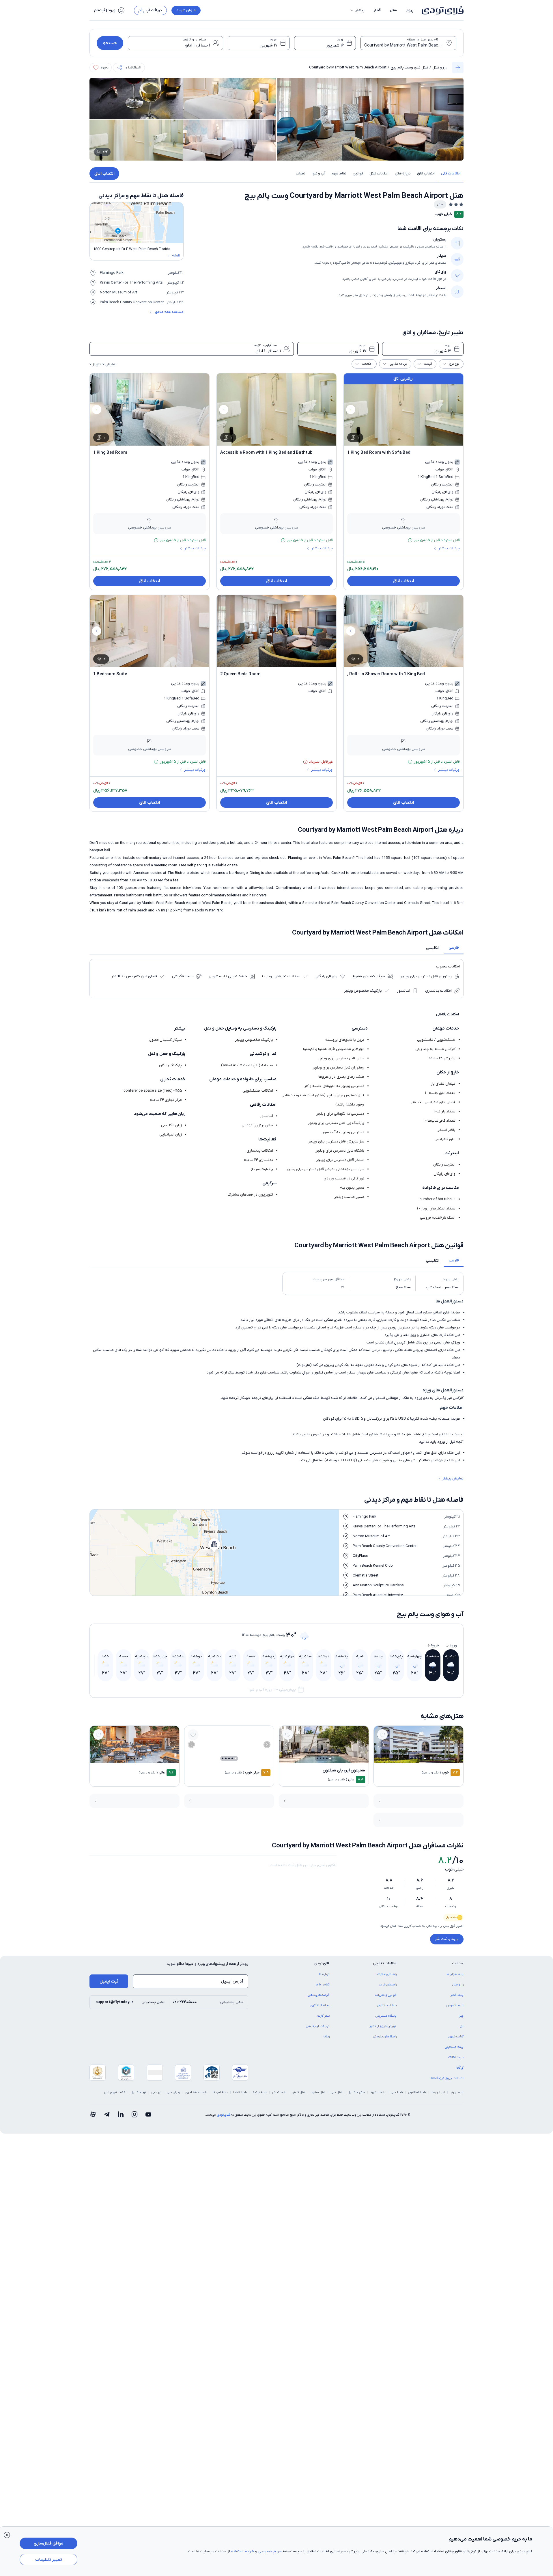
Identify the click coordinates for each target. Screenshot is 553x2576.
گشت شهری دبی (115, 2092)
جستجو (110, 43)
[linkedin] (121, 2115)
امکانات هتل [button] (379, 173)
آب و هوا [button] (318, 173)
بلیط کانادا (240, 2092)
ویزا (461, 2016)
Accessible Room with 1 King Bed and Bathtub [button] (266, 453)
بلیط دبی (397, 2092)
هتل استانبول (356, 2092)
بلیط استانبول (417, 2092)
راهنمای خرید (388, 1985)
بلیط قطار (457, 1995)
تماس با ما (323, 1985)
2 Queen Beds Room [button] (240, 674)
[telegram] (107, 2115)
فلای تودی (223, 2115)
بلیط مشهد (378, 2092)
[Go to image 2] (422, 1758)
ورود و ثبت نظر (447, 1939)
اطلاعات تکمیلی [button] (385, 1963)
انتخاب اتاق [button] (426, 173)
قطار (377, 10)
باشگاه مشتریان (386, 2016)
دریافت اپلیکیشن (318, 2026)
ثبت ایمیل (109, 1981)
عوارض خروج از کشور (383, 2026)
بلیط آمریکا (220, 2092)
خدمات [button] (458, 1963)
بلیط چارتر (457, 2092)
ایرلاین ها (438, 2092)
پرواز (410, 10)
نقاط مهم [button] (339, 173)
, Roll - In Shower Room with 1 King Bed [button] (386, 674)
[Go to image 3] (418, 1758)
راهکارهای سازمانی (385, 2037)
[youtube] (148, 2115)
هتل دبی (337, 2092)
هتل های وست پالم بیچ (409, 67)
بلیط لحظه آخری (196, 2092)
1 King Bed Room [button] (110, 453)
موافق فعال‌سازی (48, 2543)
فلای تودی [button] (322, 1963)
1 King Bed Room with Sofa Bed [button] (379, 453)
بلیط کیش (279, 2092)
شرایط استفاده (243, 2551)
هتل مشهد (318, 2092)
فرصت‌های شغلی (319, 1995)
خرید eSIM (456, 2057)
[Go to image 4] (415, 1758)
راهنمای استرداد (386, 1974)
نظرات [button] (301, 173)
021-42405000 (185, 2002)
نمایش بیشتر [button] (453, 1478)
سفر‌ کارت (324, 2016)
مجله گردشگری (320, 2005)
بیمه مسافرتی (454, 2047)
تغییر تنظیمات (49, 2560)
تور (462, 2026)
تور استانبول (138, 2092)
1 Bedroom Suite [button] (110, 674)
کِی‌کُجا (460, 2068)
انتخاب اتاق (104, 174)
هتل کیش (299, 2092)
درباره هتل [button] (403, 173)
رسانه (326, 2037)
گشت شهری (456, 2037)
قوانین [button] (358, 173)
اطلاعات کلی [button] (451, 173)
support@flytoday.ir (114, 2002)
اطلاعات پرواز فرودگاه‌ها (447, 2078)
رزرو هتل (440, 67)
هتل (393, 10)
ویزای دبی (173, 2092)
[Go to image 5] (412, 1758)
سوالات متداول (387, 2005)
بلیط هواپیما (455, 1974)
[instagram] (134, 2115)
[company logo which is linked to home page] (441, 10)
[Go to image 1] (425, 1758)
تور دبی (156, 2092)
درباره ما (324, 1974)
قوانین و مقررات (386, 1995)
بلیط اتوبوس (455, 2005)
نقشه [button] (176, 256)
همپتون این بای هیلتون (344, 1770)
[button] (357, 10)
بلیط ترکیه (260, 2092)
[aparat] (93, 2115)
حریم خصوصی (270, 2551)
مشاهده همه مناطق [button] (169, 312)
